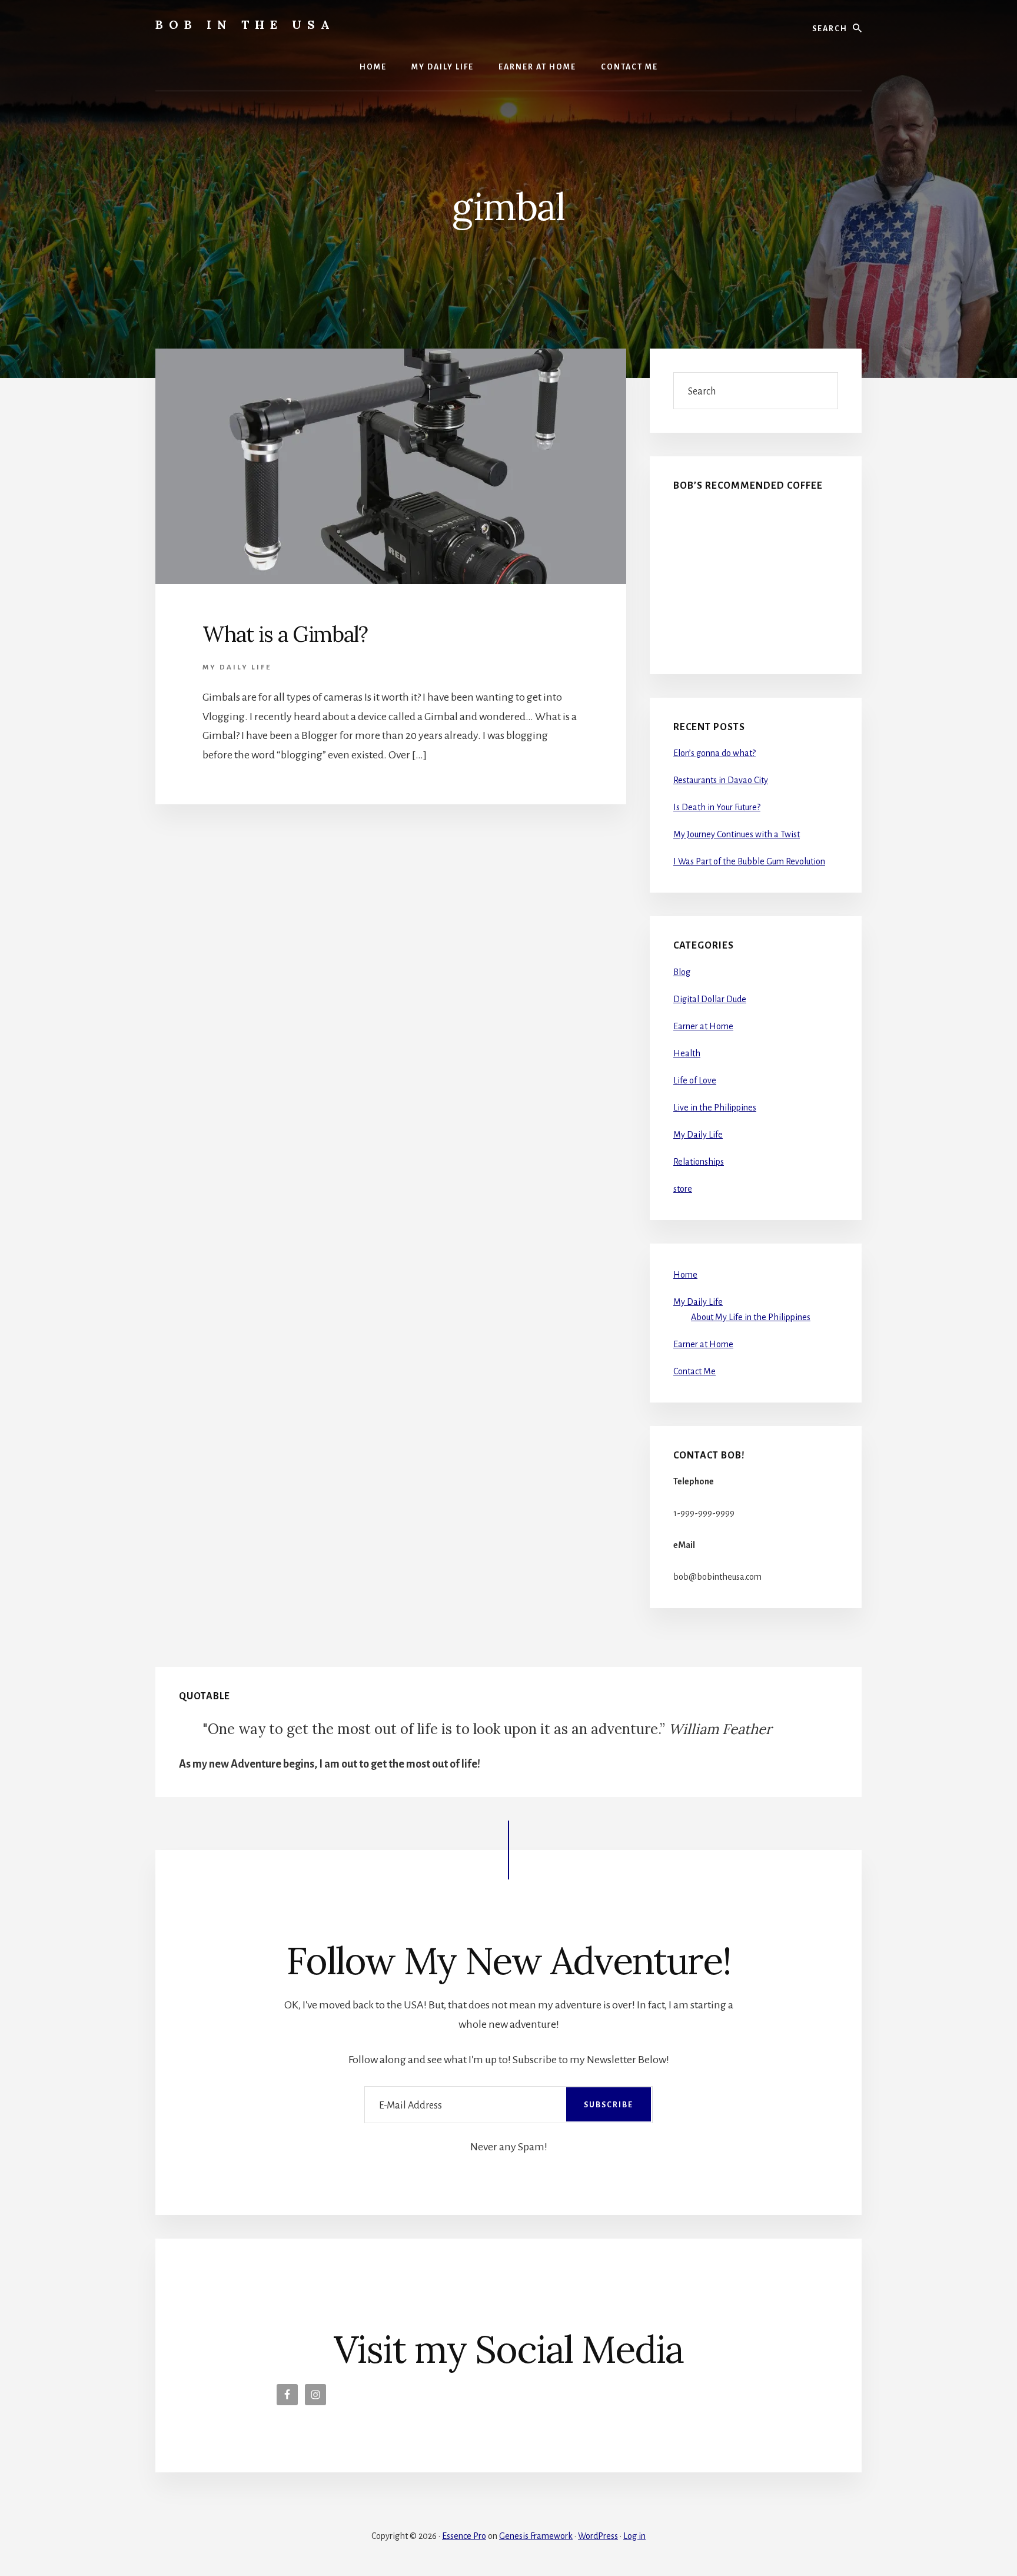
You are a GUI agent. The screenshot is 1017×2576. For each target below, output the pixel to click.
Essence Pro (464, 2536)
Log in (634, 2536)
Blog (682, 972)
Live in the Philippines (715, 1108)
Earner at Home (703, 1026)
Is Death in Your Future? (717, 807)
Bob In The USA (245, 24)
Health (687, 1053)
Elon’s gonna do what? (714, 753)
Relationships (699, 1162)
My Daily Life (237, 667)
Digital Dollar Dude (710, 999)
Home (685, 1275)
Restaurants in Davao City (721, 780)
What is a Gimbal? (285, 634)
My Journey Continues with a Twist (737, 834)
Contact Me (694, 1371)
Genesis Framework (536, 2536)
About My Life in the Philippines (751, 1317)
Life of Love (695, 1080)
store (683, 1189)
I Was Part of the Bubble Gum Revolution (749, 861)
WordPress (598, 2536)
